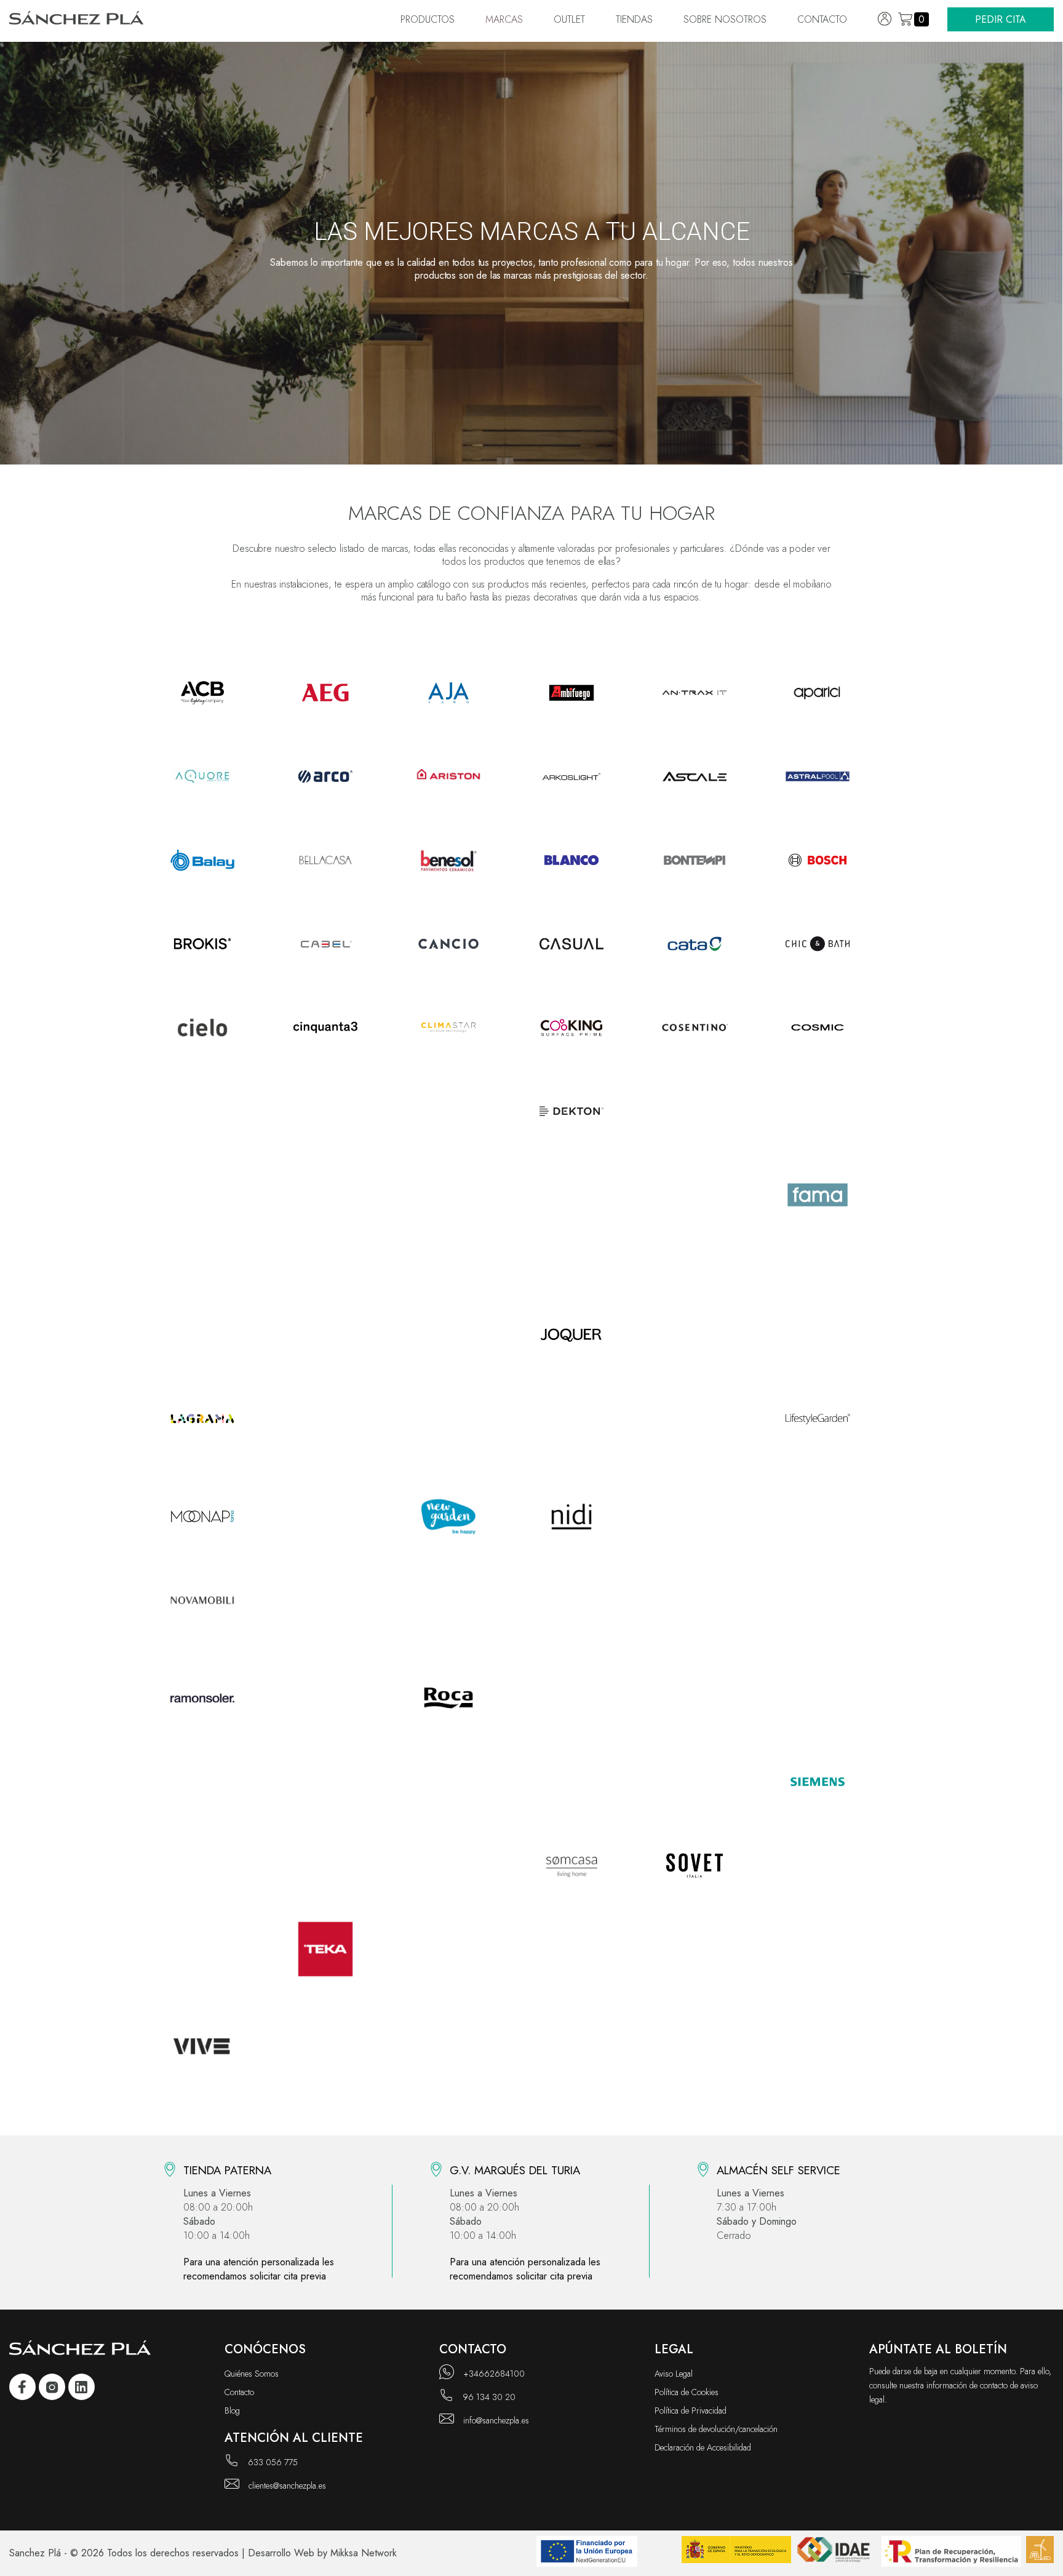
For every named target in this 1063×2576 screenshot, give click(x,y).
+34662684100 (494, 2374)
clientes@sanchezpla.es (287, 2486)
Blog (232, 2411)
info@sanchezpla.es (496, 2420)
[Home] (77, 20)
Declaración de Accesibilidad (703, 2447)
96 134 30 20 (489, 2397)
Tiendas (634, 19)
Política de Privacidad (691, 2411)
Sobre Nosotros (725, 19)
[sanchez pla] (22, 2389)
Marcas (504, 19)
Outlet (569, 19)
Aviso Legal (674, 2374)
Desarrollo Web (281, 2553)
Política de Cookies (687, 2392)
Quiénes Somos (252, 2374)
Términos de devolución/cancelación (716, 2429)
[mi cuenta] (885, 19)
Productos (428, 19)
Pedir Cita (1001, 19)
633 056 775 (273, 2462)
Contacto (822, 19)
